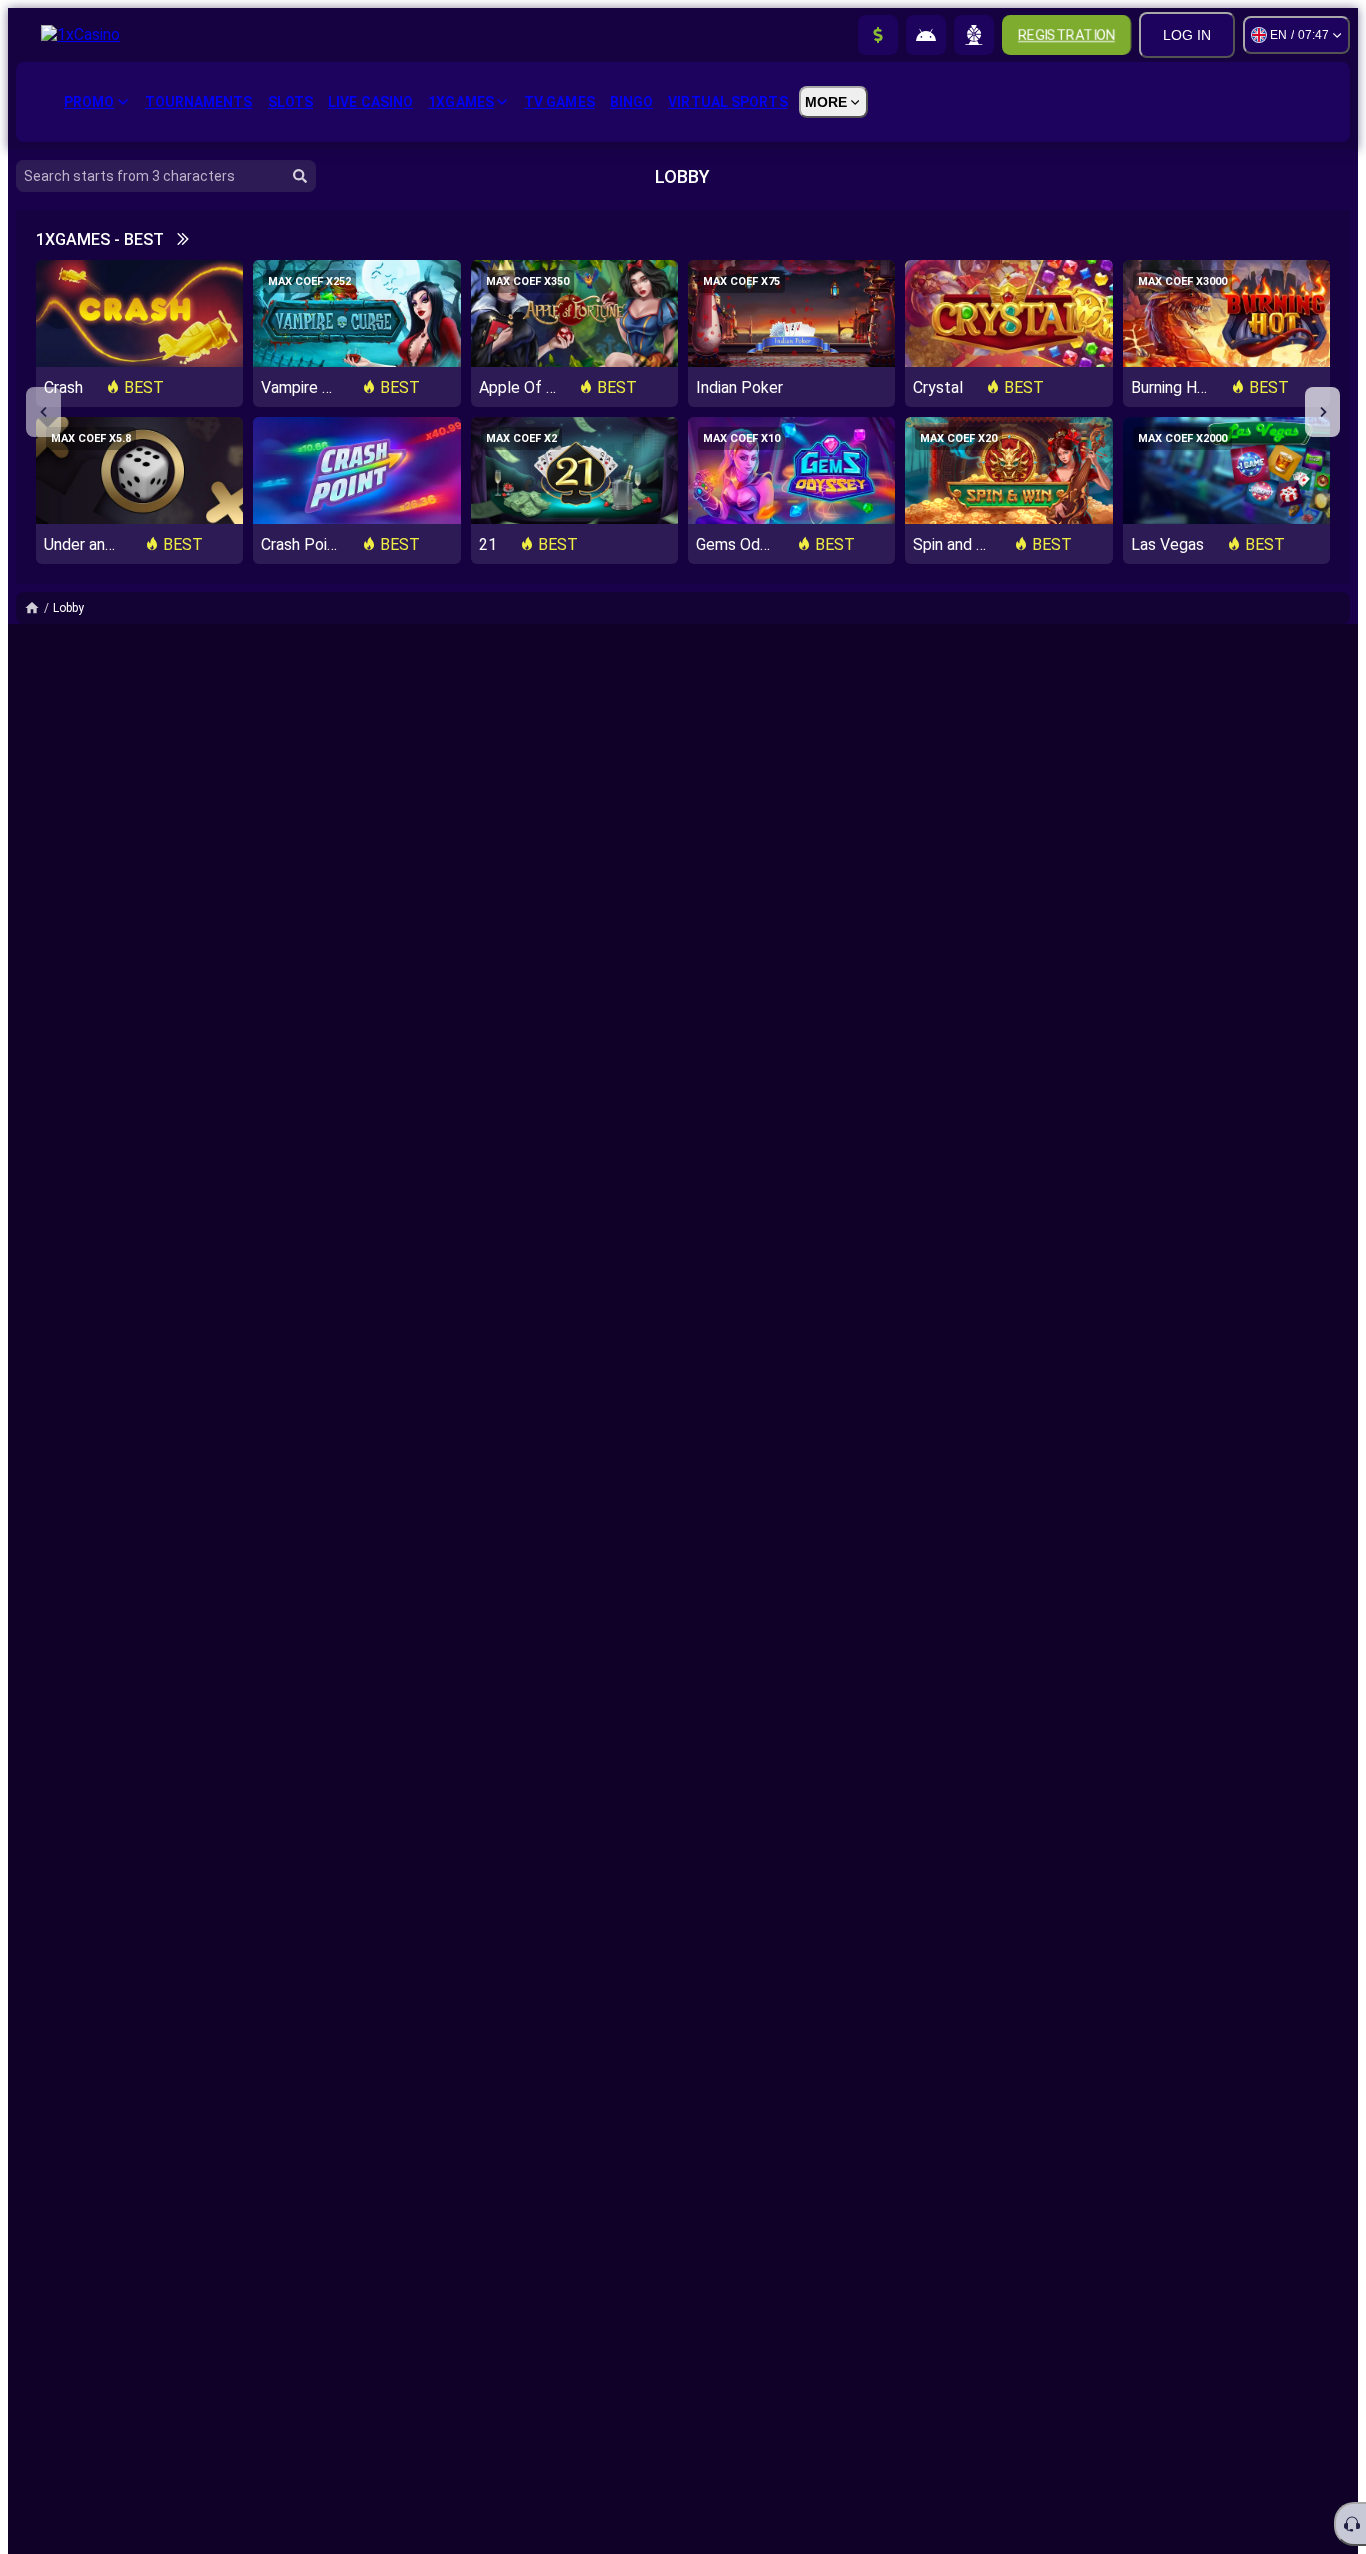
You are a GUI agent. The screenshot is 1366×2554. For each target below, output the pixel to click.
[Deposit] (878, 35)
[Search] (300, 176)
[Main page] (38, 608)
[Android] (926, 35)
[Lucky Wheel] (974, 35)
